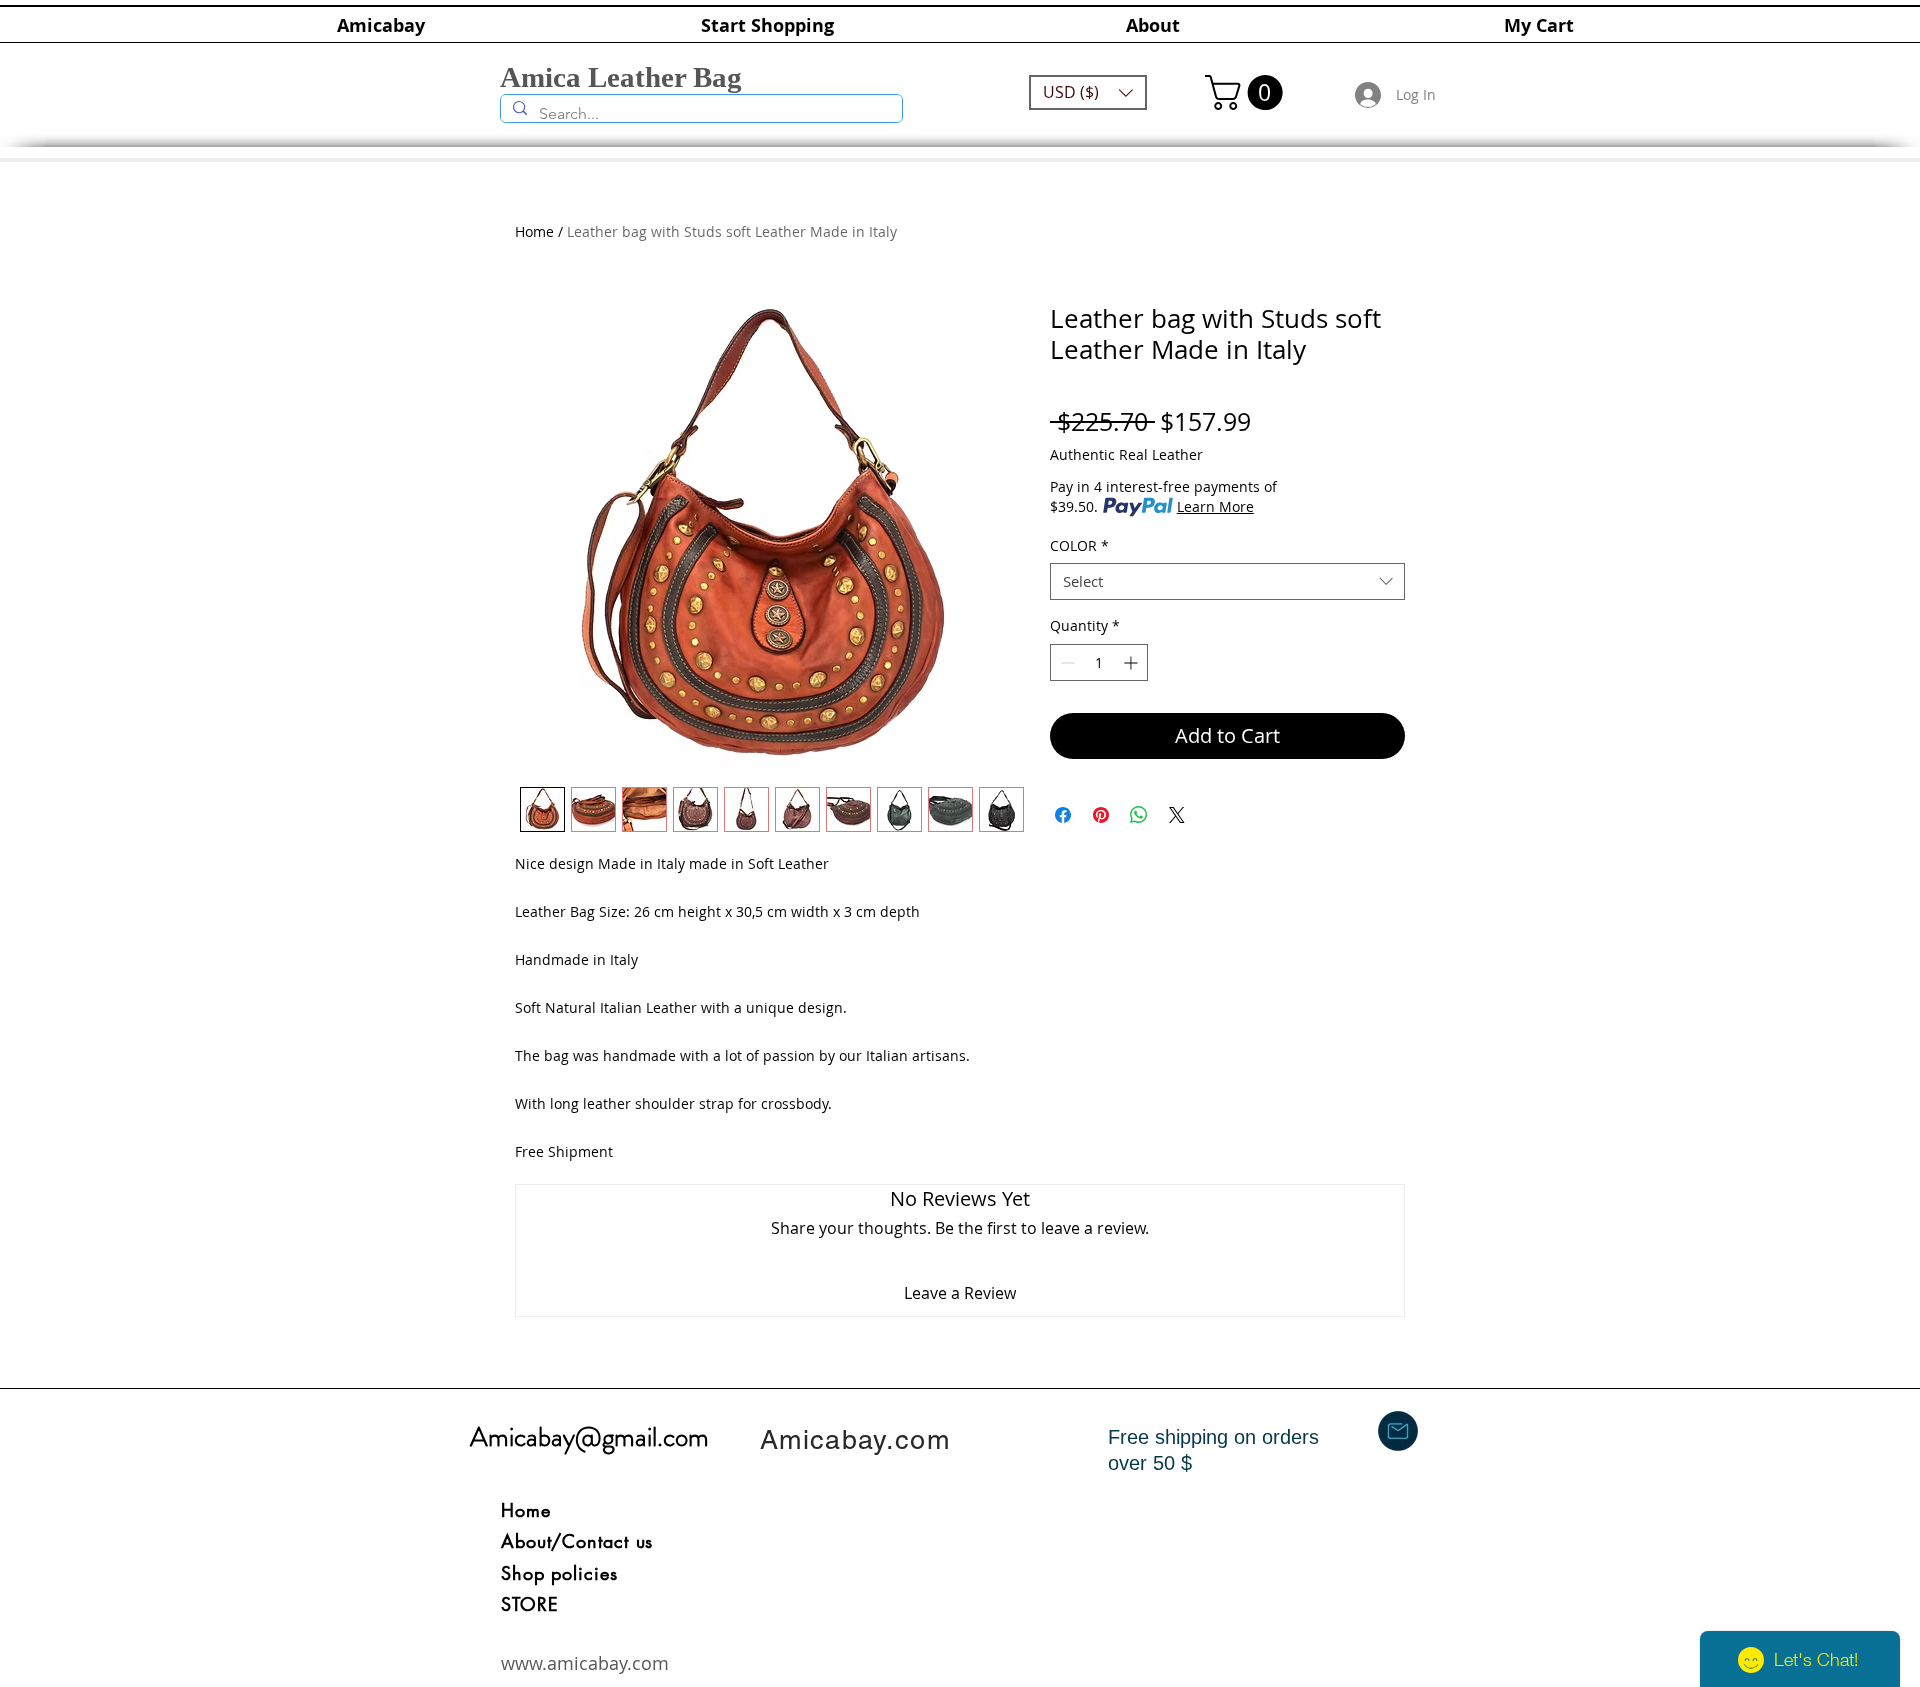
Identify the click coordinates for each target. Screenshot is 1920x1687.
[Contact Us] (1398, 1431)
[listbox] (1088, 92)
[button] (1088, 92)
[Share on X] (1177, 815)
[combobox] (1227, 582)
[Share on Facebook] (1063, 815)
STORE (530, 1604)
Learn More (1215, 506)
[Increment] (1132, 662)
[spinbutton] (1099, 662)
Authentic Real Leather (1126, 454)
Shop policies (559, 1573)
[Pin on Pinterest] (1101, 815)
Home (534, 231)
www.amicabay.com (585, 1663)
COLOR (1079, 546)
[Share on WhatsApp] (1139, 815)
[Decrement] (1065, 662)
